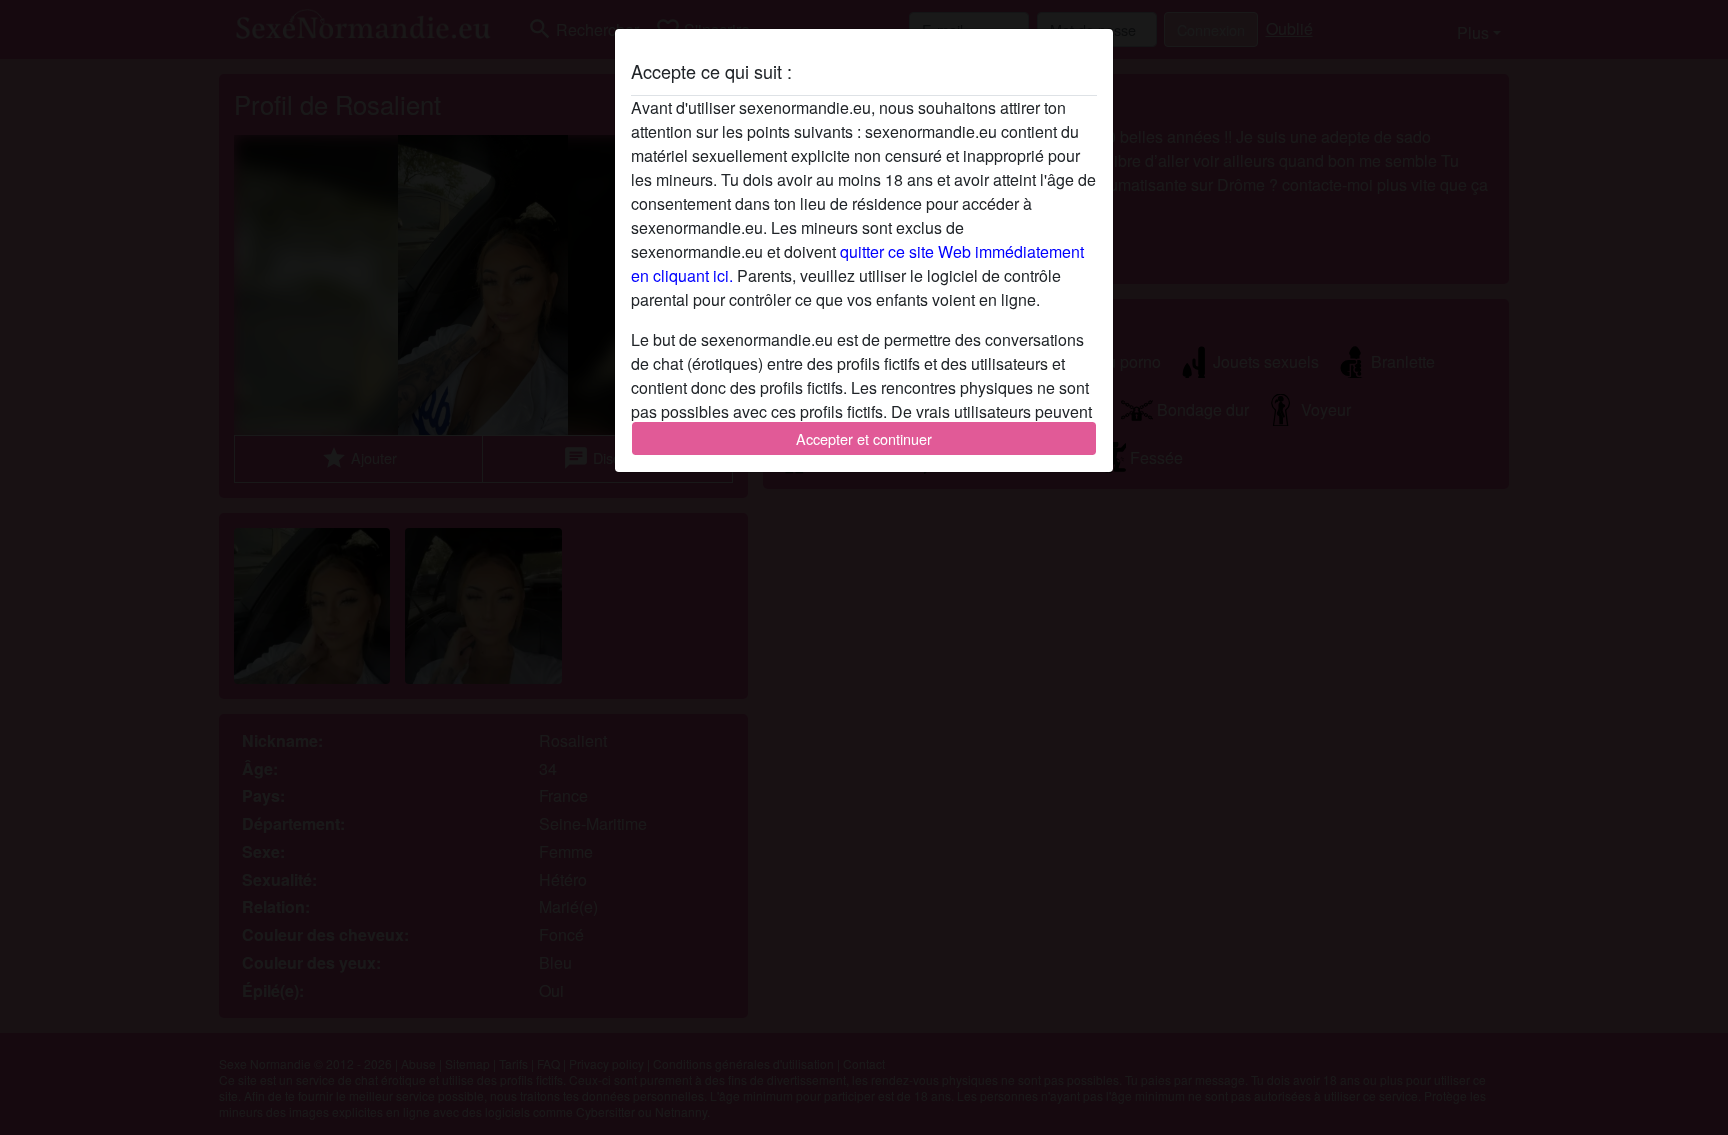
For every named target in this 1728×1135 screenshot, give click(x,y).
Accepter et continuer (864, 438)
